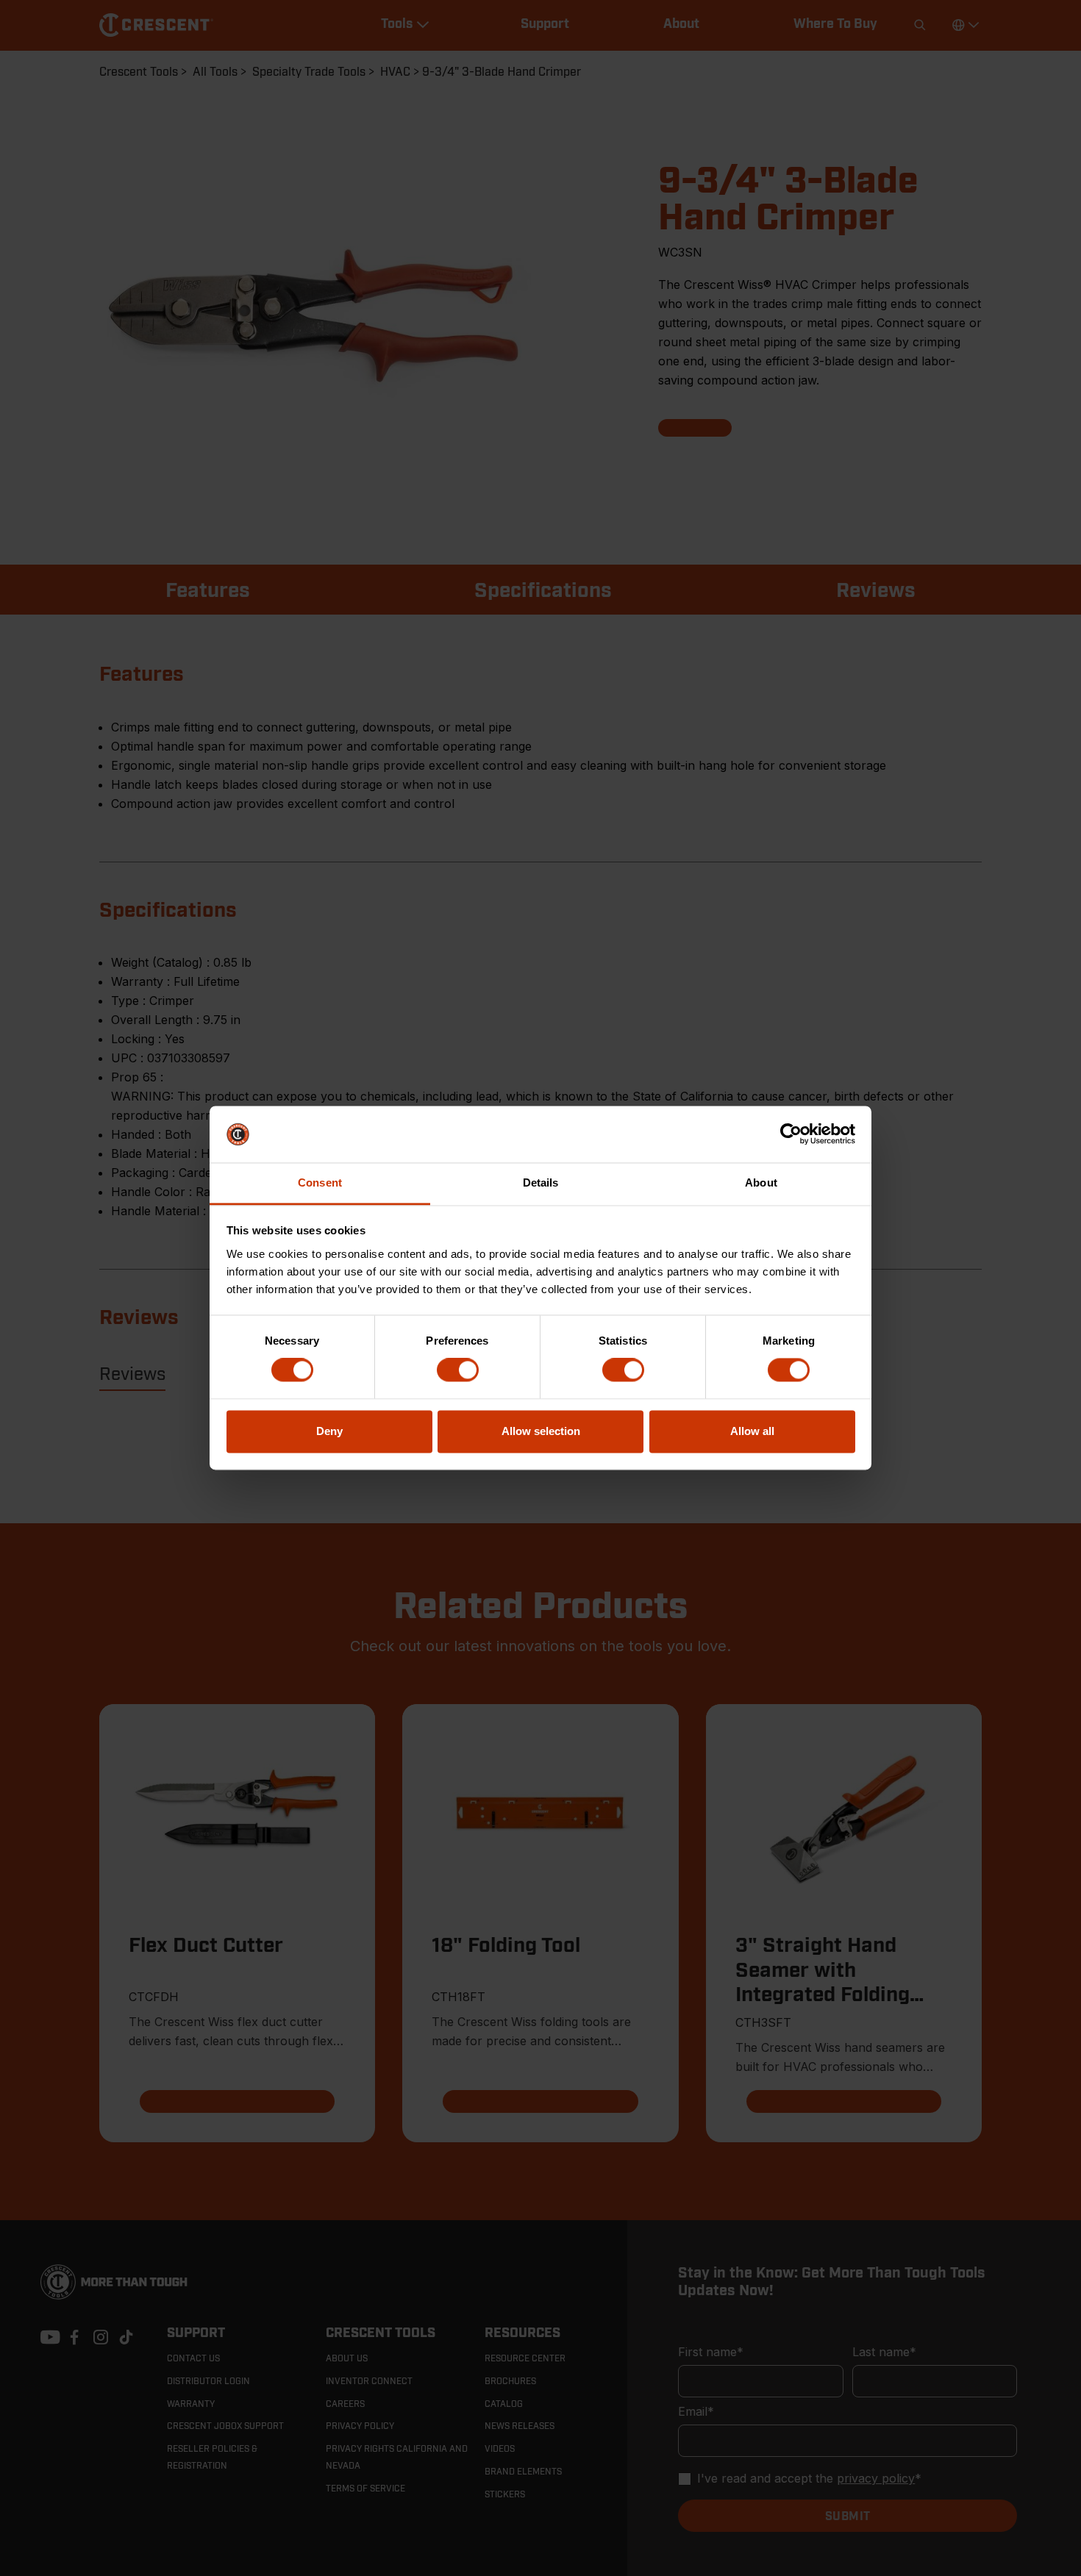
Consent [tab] (320, 1183)
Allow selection (541, 1431)
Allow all (752, 1431)
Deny (329, 1431)
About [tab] (761, 1183)
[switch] (458, 1370)
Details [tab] (541, 1183)
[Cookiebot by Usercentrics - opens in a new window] (791, 1134)
